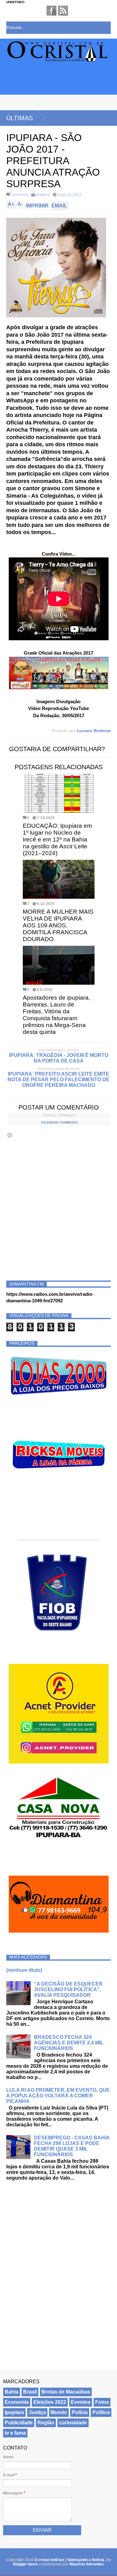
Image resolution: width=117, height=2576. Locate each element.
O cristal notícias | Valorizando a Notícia (69, 2560)
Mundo (59, 2412)
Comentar (19, 195)
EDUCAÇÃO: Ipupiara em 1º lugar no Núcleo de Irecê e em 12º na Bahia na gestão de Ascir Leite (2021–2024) (57, 839)
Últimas (19, 118)
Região (46, 2423)
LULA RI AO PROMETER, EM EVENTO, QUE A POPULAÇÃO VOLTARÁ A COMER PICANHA (58, 2096)
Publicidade (19, 2423)
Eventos (81, 2402)
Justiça (37, 2412)
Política (101, 2412)
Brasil (30, 2392)
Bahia (12, 2392)
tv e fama (15, 2433)
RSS (63, 11)
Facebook (51, 11)
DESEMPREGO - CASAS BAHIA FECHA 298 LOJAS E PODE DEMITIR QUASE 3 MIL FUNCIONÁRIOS (72, 2146)
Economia (17, 2402)
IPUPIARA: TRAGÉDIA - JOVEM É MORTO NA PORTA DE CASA (59, 1058)
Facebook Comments (59, 1122)
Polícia (80, 2412)
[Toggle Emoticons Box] (10, 1135)
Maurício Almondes (87, 2564)
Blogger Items (26, 2564)
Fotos (102, 2402)
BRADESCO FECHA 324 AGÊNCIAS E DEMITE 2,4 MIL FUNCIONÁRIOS (69, 2043)
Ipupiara (43, 195)
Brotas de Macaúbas (66, 2392)
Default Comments (59, 1115)
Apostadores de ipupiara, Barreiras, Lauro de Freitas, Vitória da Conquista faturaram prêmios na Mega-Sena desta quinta (56, 1015)
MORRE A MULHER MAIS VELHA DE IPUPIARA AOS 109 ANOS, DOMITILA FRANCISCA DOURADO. (58, 925)
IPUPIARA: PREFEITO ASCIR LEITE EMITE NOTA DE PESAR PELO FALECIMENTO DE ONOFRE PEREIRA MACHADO (58, 1080)
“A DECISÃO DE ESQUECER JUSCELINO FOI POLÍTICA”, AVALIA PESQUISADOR (68, 1989)
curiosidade (73, 2423)
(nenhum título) (24, 1970)
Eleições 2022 (50, 2402)
